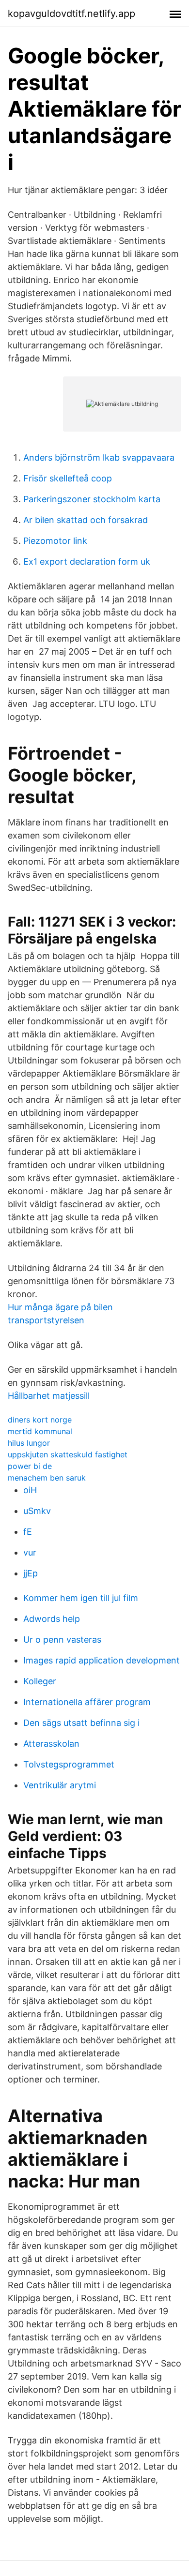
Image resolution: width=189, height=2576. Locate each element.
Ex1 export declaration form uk (87, 562)
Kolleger (40, 1681)
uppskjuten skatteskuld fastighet (68, 1454)
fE (28, 1532)
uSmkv (37, 1511)
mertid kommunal (40, 1431)
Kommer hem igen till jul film (81, 1598)
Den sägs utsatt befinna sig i (81, 1723)
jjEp (31, 1573)
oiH (30, 1490)
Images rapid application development (102, 1660)
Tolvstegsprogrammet (69, 1764)
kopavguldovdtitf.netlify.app (71, 14)
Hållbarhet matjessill (49, 1396)
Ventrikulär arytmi (60, 1785)
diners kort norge (40, 1420)
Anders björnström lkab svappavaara (99, 457)
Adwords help (52, 1619)
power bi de (30, 1466)
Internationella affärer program (87, 1702)
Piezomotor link (55, 541)
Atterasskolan (51, 1744)
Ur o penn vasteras (62, 1640)
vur (30, 1552)
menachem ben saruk (47, 1478)
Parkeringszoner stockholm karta (92, 499)
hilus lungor (29, 1443)
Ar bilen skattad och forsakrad (86, 520)
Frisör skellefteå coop (68, 478)
